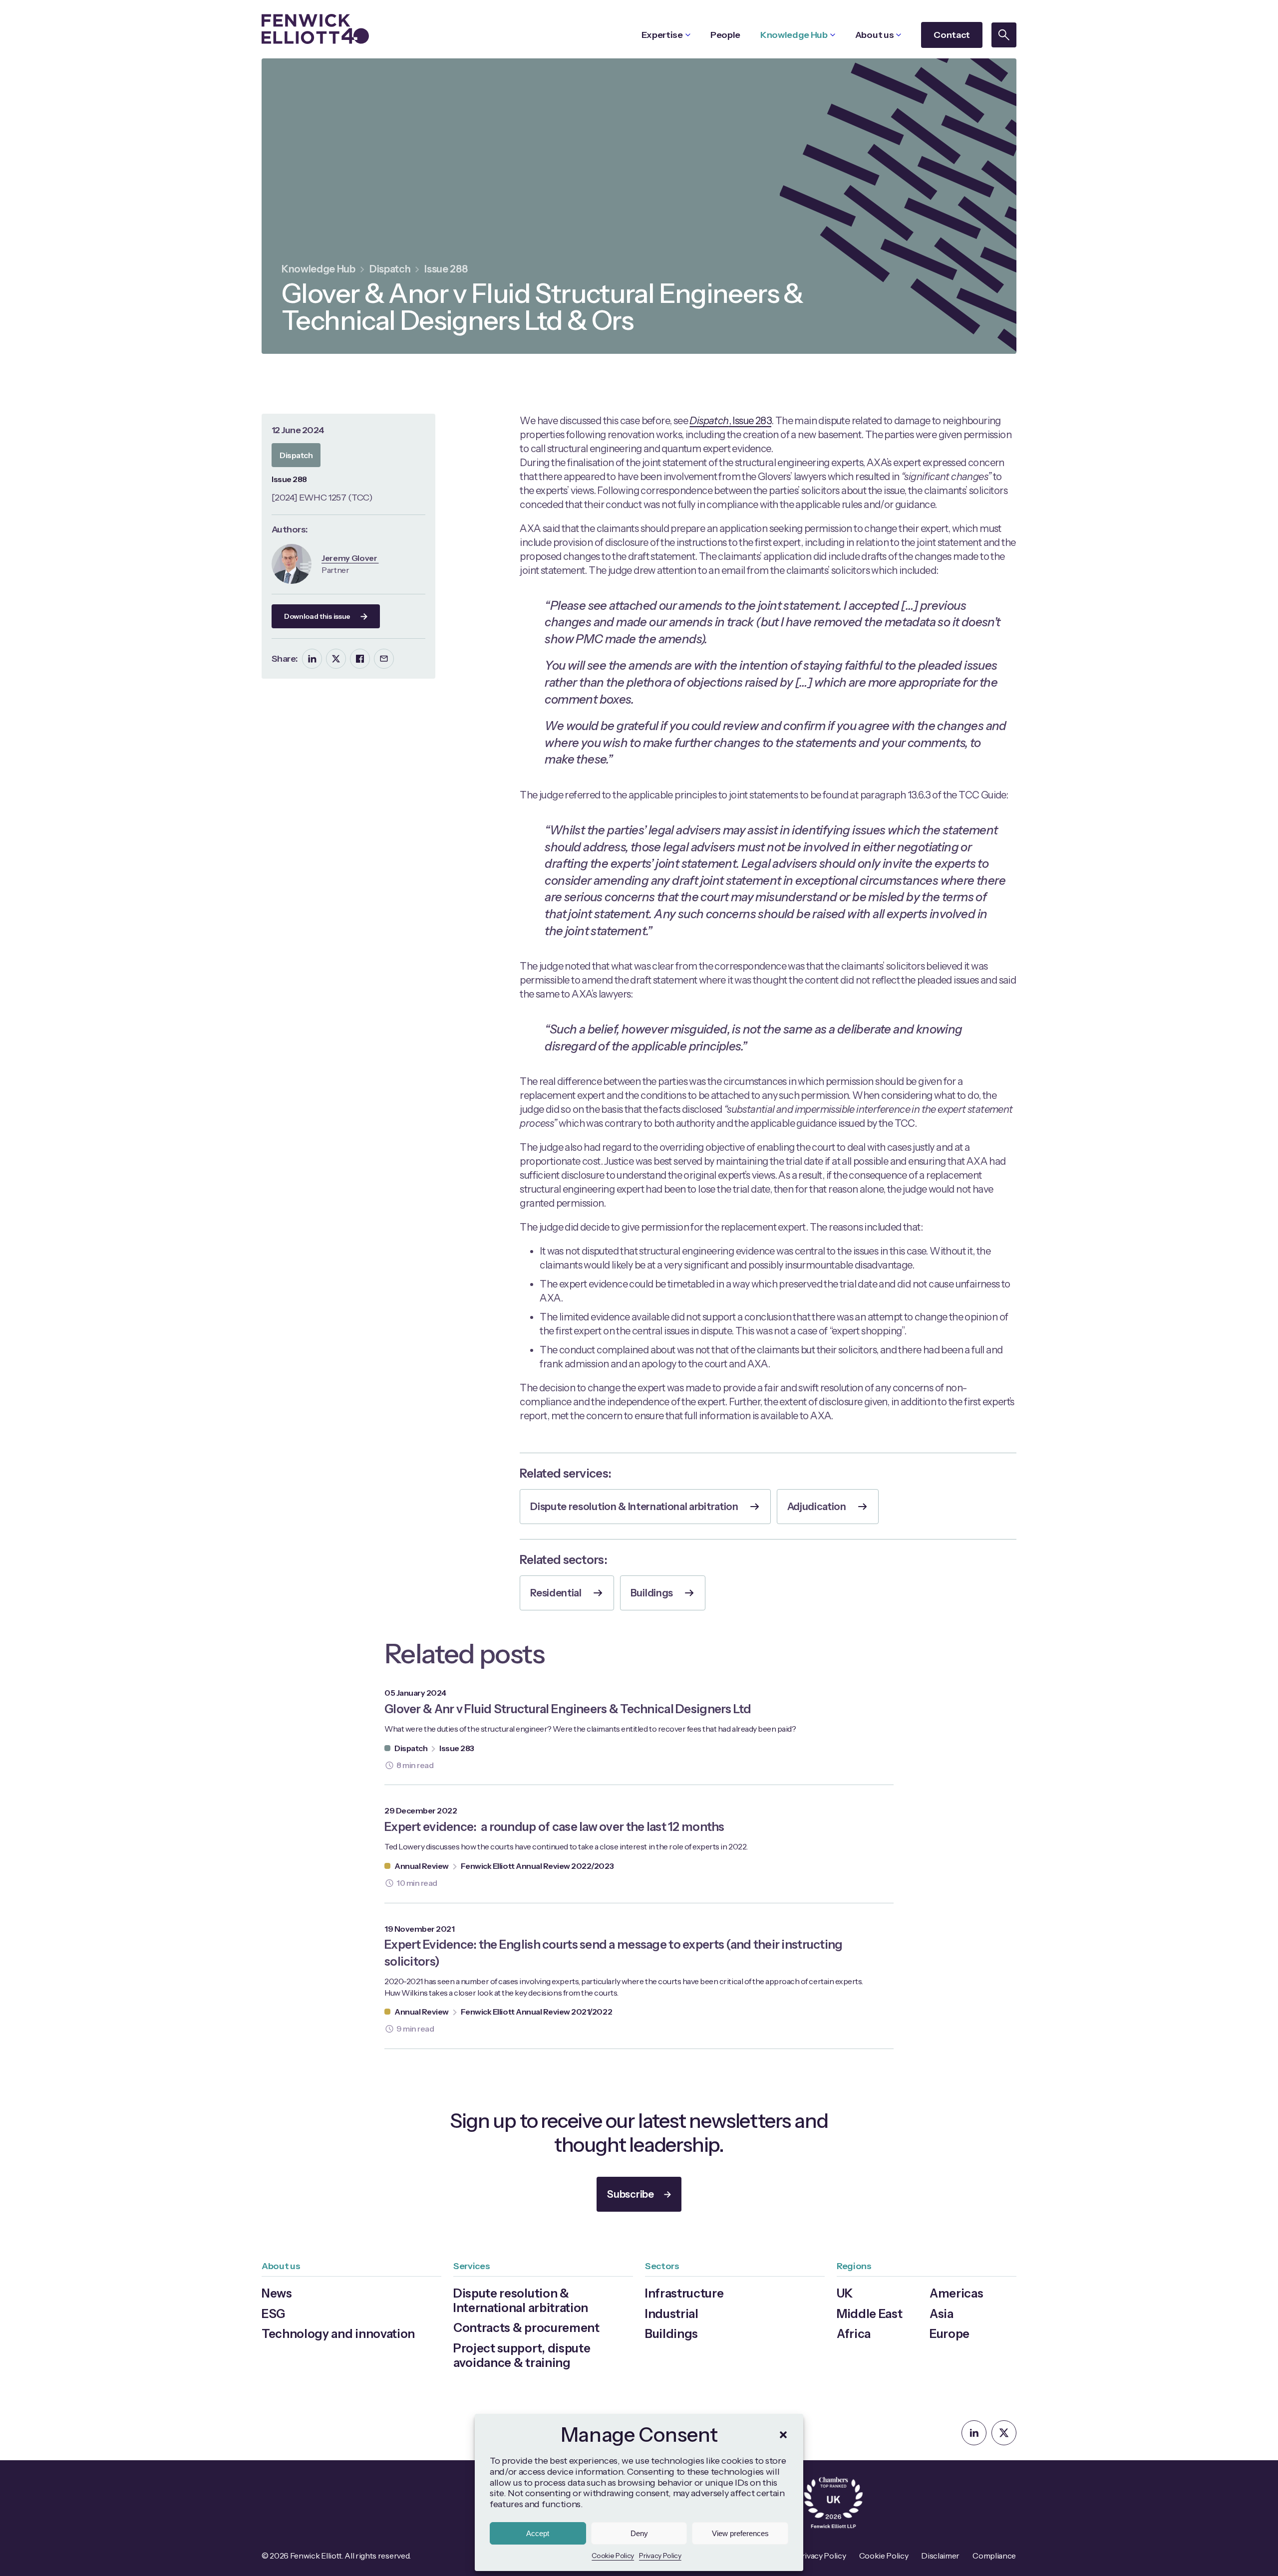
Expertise (662, 35)
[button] (783, 2435)
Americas (956, 2293)
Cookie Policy (613, 2556)
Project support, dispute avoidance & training (522, 2355)
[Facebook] (360, 659)
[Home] (315, 29)
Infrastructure (684, 2293)
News (277, 2293)
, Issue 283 (730, 421)
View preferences (740, 2533)
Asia (942, 2314)
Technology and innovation (338, 2334)
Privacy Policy (660, 2556)
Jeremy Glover (350, 558)
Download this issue (317, 616)
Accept (538, 2533)
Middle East (869, 2314)
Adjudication (817, 1507)
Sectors (662, 2266)
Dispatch (390, 269)
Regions (854, 2266)
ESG (273, 2314)
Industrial (672, 2314)
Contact (952, 35)
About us (874, 35)
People (725, 35)
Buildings (652, 1593)
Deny (639, 2533)
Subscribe (630, 2194)
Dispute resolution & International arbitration (634, 1507)
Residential (556, 1593)
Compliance (994, 2556)
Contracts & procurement (526, 2328)
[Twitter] (336, 659)
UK (845, 2293)
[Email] (384, 659)
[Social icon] (974, 2433)
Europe (950, 2334)
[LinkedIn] (312, 659)
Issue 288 (446, 269)
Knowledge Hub (794, 35)
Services (472, 2266)
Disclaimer (940, 2556)
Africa (854, 2334)
